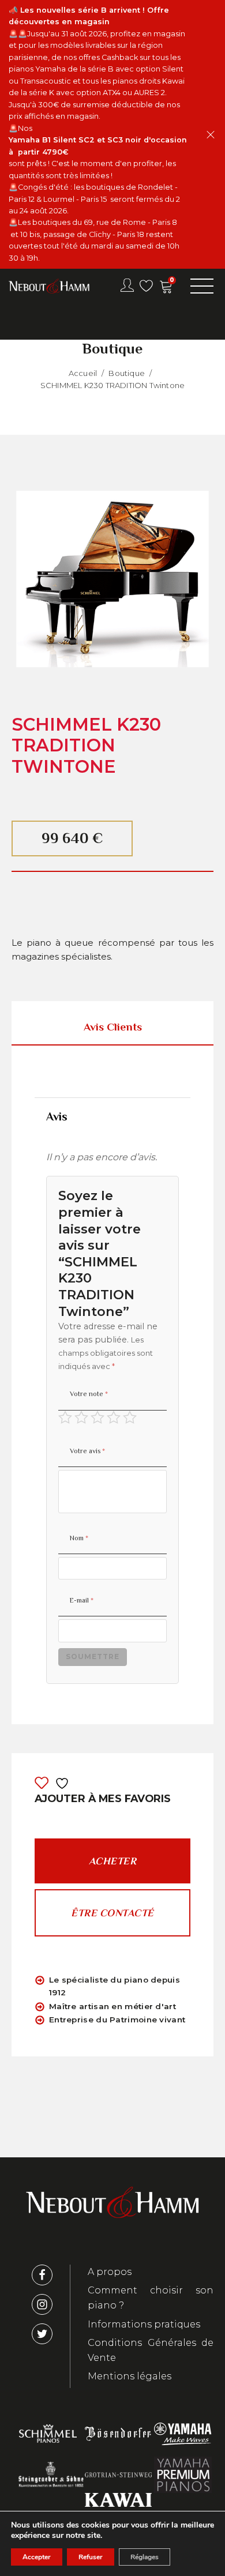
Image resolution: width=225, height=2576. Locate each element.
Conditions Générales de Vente (151, 2350)
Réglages (145, 2557)
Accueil (83, 373)
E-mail (82, 1600)
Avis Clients (113, 1027)
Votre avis (87, 1451)
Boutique (127, 373)
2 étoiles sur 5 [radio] (81, 1417)
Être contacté (112, 1913)
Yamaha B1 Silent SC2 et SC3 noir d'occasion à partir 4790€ (98, 146)
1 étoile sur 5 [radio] (65, 1417)
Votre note (89, 1394)
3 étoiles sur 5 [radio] (97, 1417)
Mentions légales (130, 2376)
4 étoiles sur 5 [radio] (114, 1417)
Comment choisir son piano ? (151, 2298)
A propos (110, 2272)
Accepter (37, 2557)
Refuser (91, 2557)
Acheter (113, 1861)
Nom (79, 1538)
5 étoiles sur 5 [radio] (130, 1417)
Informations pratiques (144, 2324)
